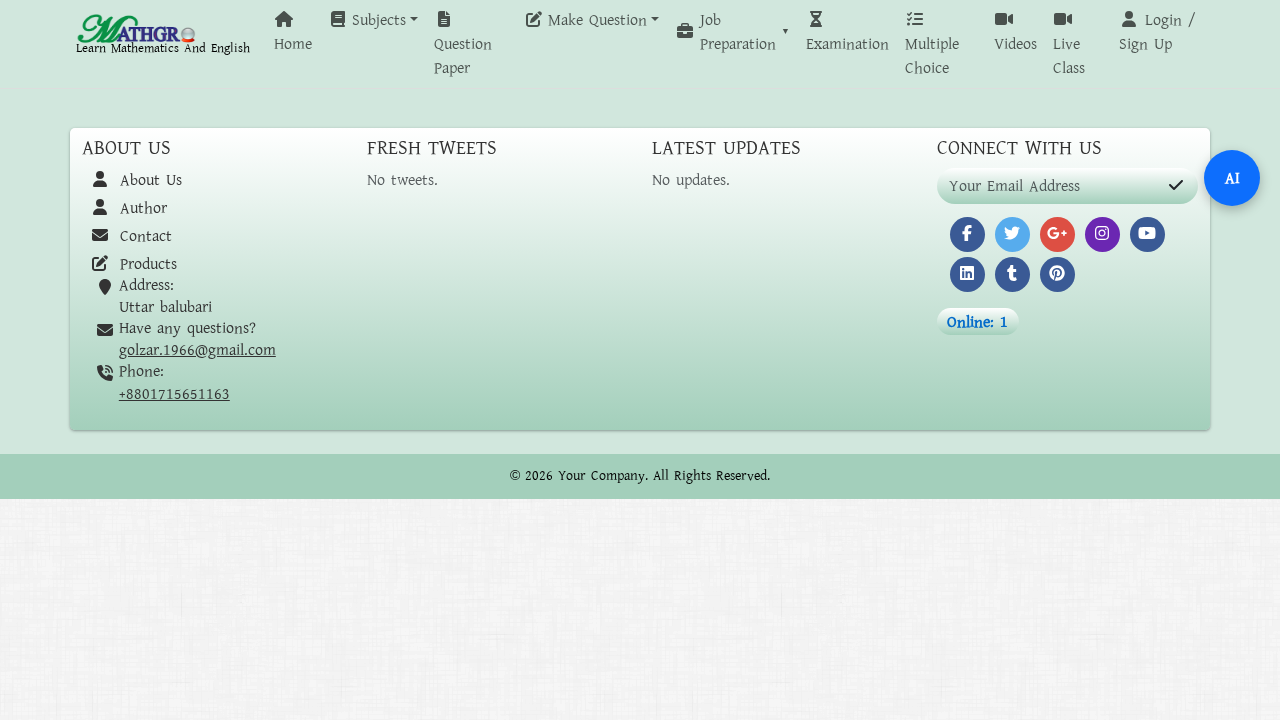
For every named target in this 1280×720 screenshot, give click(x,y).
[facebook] (967, 234)
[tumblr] (1012, 274)
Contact (143, 236)
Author (140, 208)
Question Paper (463, 56)
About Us (148, 180)
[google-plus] (1057, 234)
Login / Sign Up (1157, 32)
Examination (847, 44)
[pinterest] (1057, 274)
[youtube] (1147, 234)
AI (1232, 178)
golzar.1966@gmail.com (197, 350)
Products (145, 264)
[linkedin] (967, 274)
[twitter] (1012, 234)
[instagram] (1102, 234)
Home (293, 44)
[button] (373, 20)
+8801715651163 (174, 394)
